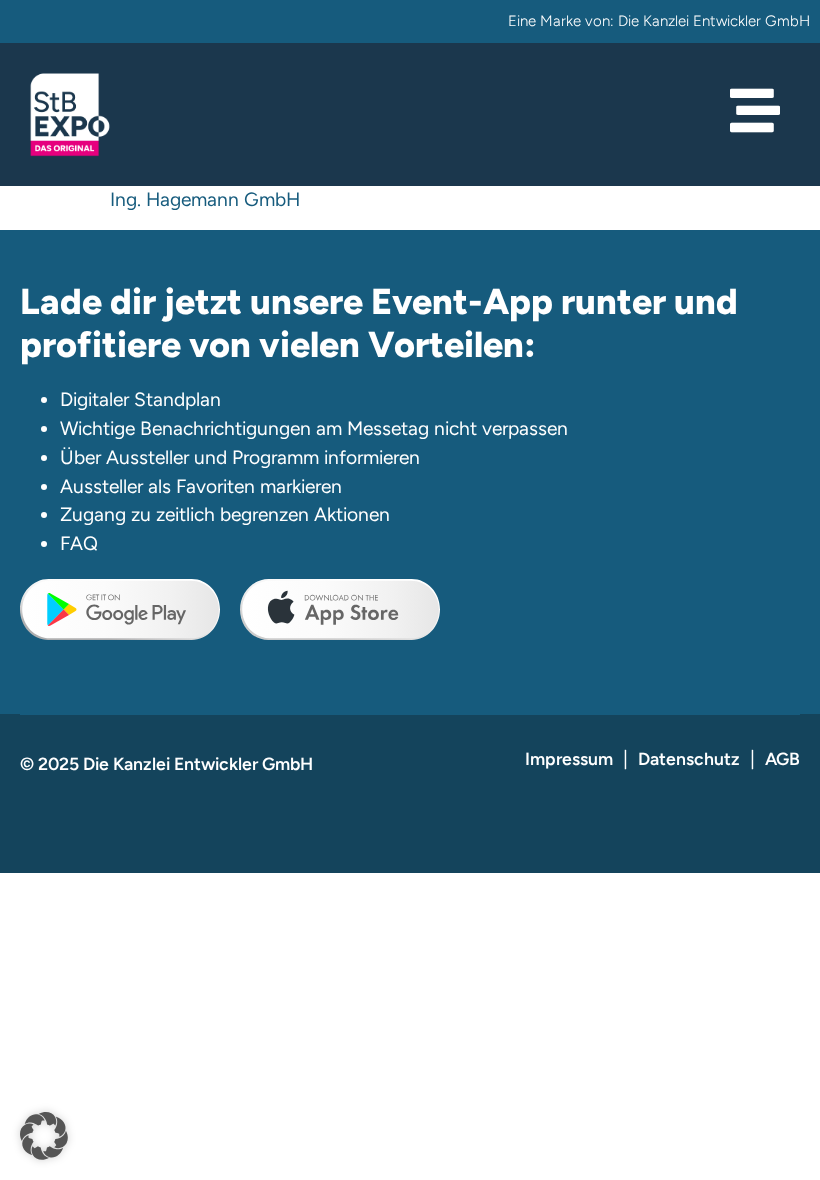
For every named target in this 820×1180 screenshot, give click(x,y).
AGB (782, 758)
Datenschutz (689, 758)
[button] (44, 1136)
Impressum (569, 758)
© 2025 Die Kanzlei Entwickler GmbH (166, 763)
